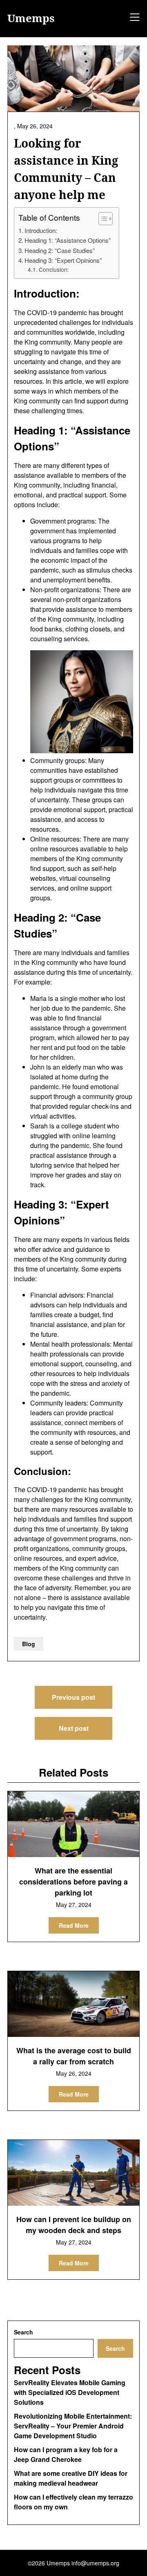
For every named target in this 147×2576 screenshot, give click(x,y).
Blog (29, 1644)
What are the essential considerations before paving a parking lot (73, 1882)
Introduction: (41, 230)
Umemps (31, 18)
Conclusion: (54, 269)
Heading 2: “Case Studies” (60, 250)
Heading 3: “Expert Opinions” (63, 260)
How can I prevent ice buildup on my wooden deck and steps (74, 2225)
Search (23, 2332)
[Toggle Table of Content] (101, 219)
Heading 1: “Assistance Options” (68, 240)
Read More (74, 1925)
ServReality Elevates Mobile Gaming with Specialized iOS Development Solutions (70, 2392)
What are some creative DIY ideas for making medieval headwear (71, 2478)
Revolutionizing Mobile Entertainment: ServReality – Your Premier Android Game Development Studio (73, 2426)
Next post (74, 1728)
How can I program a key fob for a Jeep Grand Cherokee (66, 2454)
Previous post (73, 1697)
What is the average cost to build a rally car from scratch (74, 2056)
